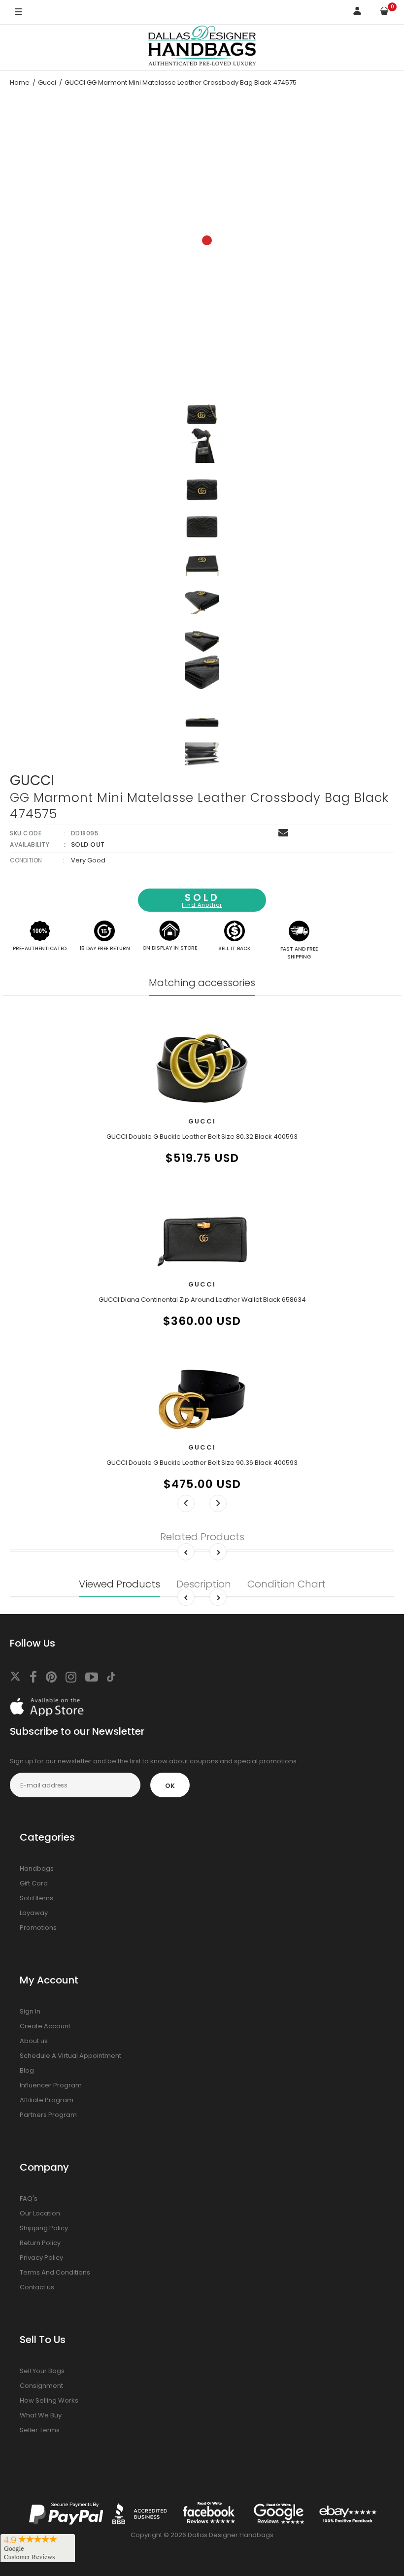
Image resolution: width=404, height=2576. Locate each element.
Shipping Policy (44, 2228)
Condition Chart (286, 1584)
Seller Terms (40, 2430)
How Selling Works (49, 2400)
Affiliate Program (47, 2100)
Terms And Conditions (55, 2272)
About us (34, 2041)
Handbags (37, 1868)
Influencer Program (51, 2085)
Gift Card (34, 1883)
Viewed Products (119, 1584)
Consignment (41, 2386)
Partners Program (48, 2115)
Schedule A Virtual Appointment (70, 2056)
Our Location (40, 2213)
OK (170, 1786)
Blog (27, 2070)
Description (204, 1584)
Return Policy (40, 2243)
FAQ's (29, 2198)
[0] (384, 13)
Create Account (45, 2026)
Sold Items (36, 1898)
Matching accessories (202, 983)
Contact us (37, 2287)
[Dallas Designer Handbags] (202, 48)
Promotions (38, 1928)
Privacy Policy (41, 2258)
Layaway (34, 1913)
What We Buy (41, 2415)
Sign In (30, 2011)
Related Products (202, 1537)
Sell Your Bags (42, 2371)
